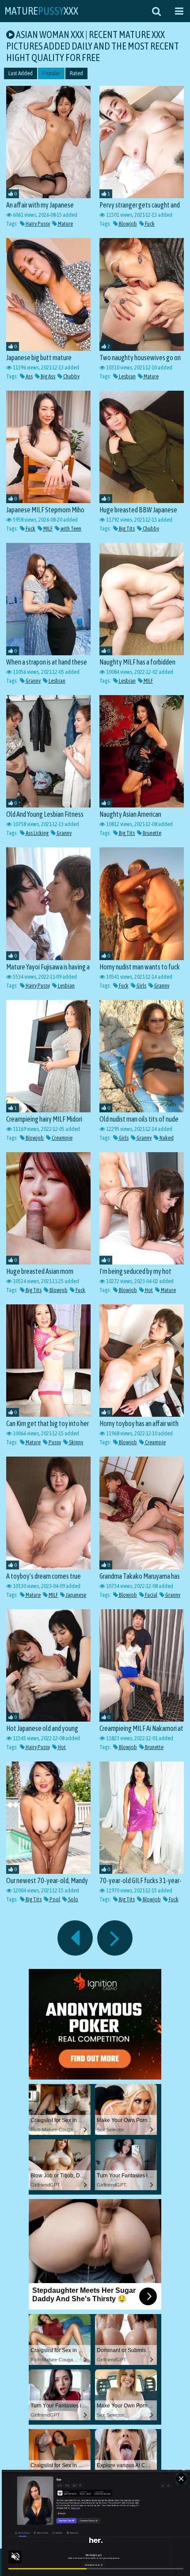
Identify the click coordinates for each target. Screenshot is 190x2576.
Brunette (152, 833)
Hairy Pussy (37, 224)
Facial (151, 1595)
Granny (33, 681)
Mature (65, 224)
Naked (166, 1138)
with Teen (70, 529)
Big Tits (126, 529)
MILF (47, 529)
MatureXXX (41, 11)
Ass (29, 376)
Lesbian (127, 376)
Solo (73, 1899)
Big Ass (47, 376)
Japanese (76, 1595)
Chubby (71, 376)
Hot (148, 1290)
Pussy (54, 1442)
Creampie (62, 1138)
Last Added (21, 73)
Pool (54, 1899)
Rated (76, 73)
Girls (141, 986)
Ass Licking (37, 833)
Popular (51, 73)
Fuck (149, 224)
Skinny (76, 1442)
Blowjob (127, 224)
